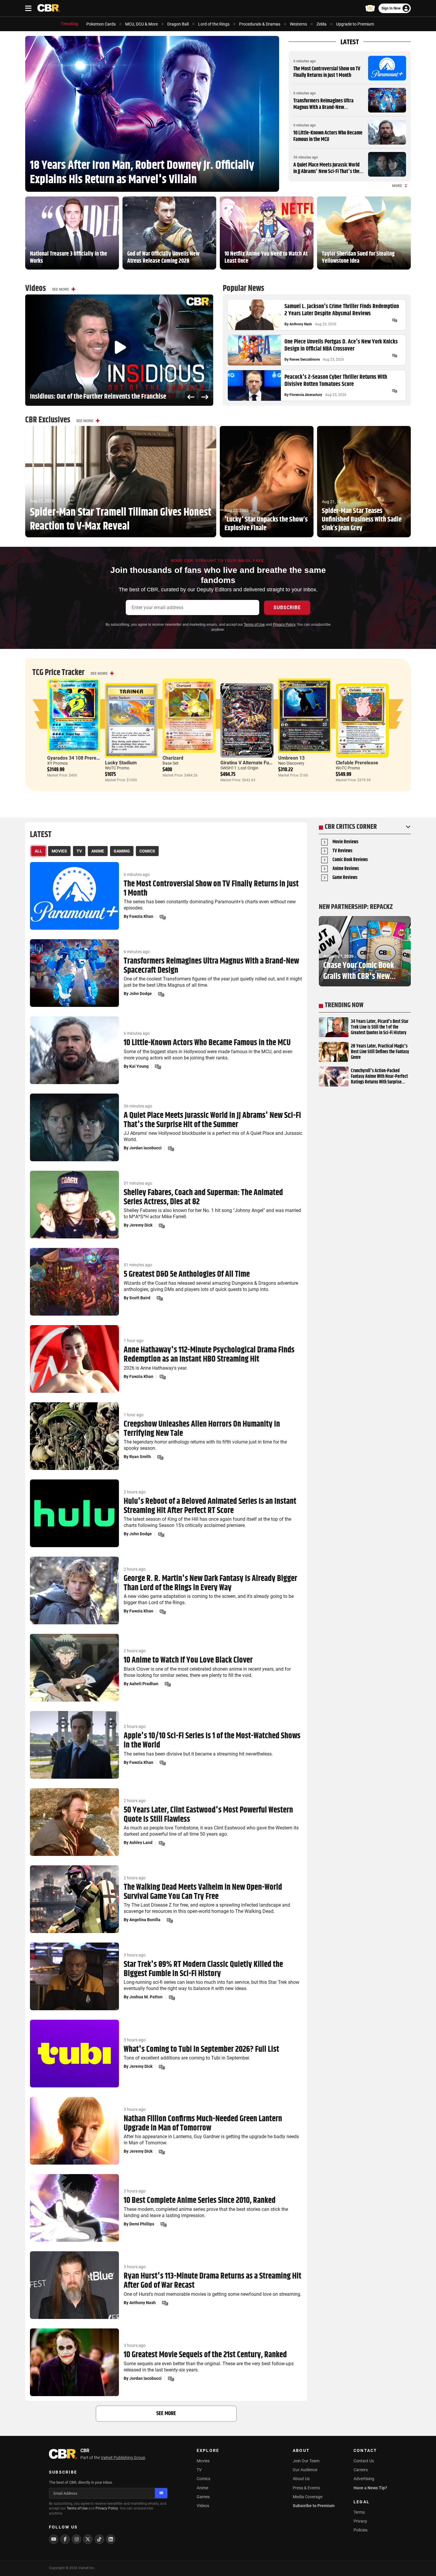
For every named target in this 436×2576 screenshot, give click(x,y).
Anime (202, 2488)
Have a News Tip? (370, 2488)
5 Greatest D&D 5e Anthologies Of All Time (187, 1274)
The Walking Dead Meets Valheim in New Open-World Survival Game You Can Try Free (203, 1892)
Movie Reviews (345, 842)
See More (61, 289)
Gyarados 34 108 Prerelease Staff (83, 758)
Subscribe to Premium (314, 2506)
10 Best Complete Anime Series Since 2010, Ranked (200, 2201)
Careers (361, 2470)
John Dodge (141, 994)
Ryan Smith (140, 1457)
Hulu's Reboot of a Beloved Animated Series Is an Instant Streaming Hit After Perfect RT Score (210, 1506)
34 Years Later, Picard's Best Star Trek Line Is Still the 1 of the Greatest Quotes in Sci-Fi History (380, 1027)
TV (199, 2470)
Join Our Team (306, 2461)
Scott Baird (140, 1298)
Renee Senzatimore (305, 359)
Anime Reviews (346, 869)
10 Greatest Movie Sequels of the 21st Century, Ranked (205, 2355)
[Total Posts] (394, 320)
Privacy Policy (284, 625)
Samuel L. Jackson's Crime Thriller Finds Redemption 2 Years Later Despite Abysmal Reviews (342, 310)
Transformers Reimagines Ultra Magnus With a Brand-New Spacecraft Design (323, 107)
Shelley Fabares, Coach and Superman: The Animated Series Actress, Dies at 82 (203, 1197)
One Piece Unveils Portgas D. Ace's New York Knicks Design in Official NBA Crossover (341, 346)
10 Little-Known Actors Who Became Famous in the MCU (328, 136)
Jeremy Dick (141, 1225)
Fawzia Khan (141, 916)
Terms (359, 2512)
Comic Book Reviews (350, 860)
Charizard (173, 758)
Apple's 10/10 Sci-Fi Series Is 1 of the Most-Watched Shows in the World (212, 1741)
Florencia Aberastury (306, 395)
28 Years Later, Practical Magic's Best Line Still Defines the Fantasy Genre (380, 1052)
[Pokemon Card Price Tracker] (370, 8)
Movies (203, 2461)
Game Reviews (345, 878)
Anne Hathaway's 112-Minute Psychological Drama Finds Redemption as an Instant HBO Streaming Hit (209, 1355)
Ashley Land (141, 1843)
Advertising (364, 2479)
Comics (203, 2479)
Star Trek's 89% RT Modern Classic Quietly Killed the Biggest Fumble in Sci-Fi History (203, 1969)
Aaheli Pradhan (144, 1684)
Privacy (360, 2521)
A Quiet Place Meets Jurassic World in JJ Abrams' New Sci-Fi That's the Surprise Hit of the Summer (326, 171)
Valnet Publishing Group (123, 2458)
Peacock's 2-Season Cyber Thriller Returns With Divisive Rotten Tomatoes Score (336, 381)
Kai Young (139, 1066)
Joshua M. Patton (146, 1997)
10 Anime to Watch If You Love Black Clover (188, 1660)
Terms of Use (254, 625)
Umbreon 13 (291, 758)
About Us (301, 2479)
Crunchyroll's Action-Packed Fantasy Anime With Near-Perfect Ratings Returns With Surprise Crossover (379, 1077)
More (397, 186)
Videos (203, 2506)
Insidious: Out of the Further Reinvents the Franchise (98, 397)
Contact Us (364, 2461)
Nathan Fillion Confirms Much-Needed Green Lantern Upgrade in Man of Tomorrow (203, 2124)
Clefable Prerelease (357, 763)
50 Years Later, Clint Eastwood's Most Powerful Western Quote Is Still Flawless (208, 1815)
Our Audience (305, 2470)
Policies (361, 2530)
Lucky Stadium (121, 763)
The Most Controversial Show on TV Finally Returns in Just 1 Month (327, 72)
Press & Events (306, 2488)
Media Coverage (308, 2497)
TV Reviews (342, 851)
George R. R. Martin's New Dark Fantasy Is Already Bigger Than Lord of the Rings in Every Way (210, 1583)
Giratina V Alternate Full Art (250, 763)
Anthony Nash (301, 324)
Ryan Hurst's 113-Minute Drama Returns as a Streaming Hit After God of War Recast (213, 2281)
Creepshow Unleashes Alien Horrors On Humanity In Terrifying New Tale (202, 1429)
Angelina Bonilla (145, 1920)
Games (203, 2497)
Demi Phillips (142, 2224)
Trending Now (344, 1005)
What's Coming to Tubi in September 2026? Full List (201, 2050)
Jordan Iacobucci (145, 1148)
